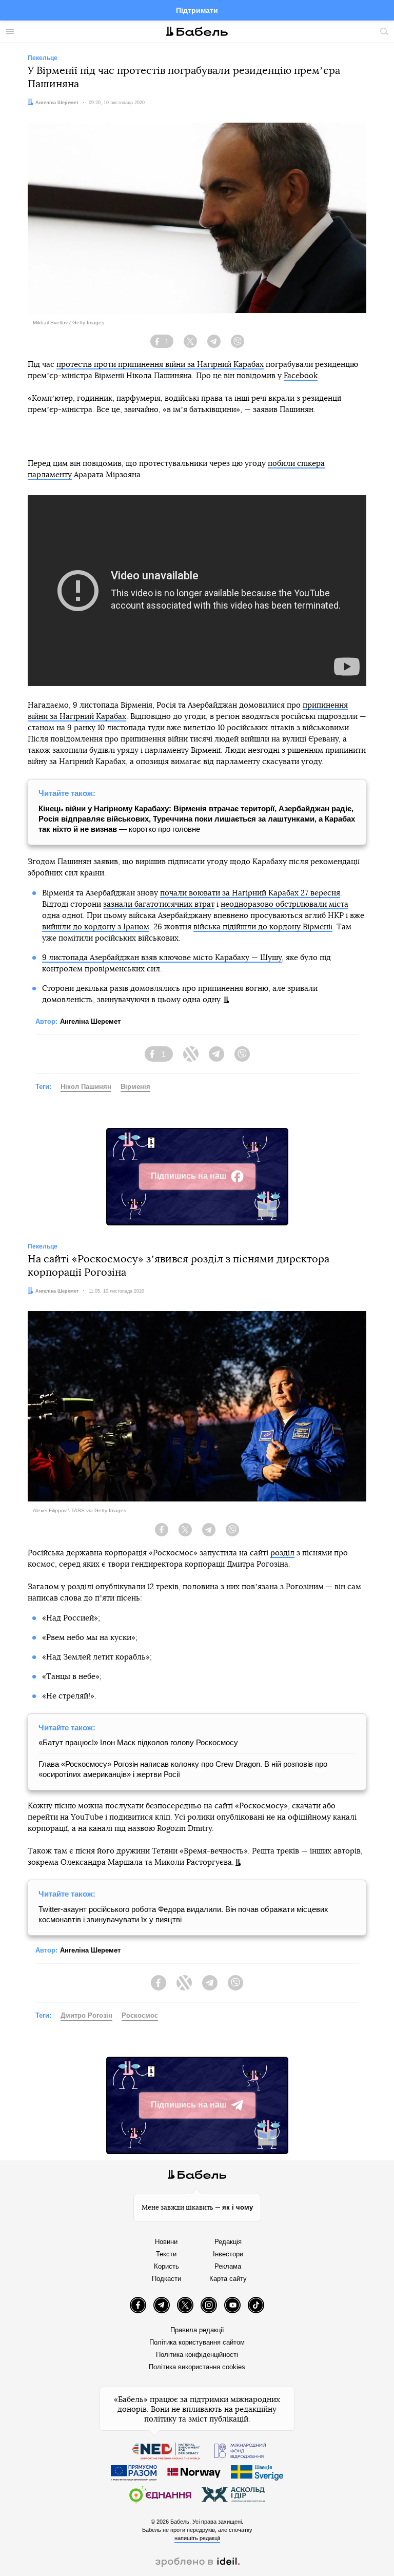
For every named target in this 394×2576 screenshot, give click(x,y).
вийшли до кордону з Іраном (96, 927)
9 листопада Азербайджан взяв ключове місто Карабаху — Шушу (162, 958)
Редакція (228, 2242)
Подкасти (166, 2279)
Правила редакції (197, 2330)
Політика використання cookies (197, 2367)
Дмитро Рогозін (86, 2015)
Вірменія (135, 1087)
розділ (282, 1553)
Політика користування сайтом (197, 2342)
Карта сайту (228, 2279)
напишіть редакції (197, 2538)
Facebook (301, 376)
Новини (166, 2242)
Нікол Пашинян (86, 1087)
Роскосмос (140, 2015)
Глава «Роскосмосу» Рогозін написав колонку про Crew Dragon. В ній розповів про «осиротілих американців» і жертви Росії (183, 1769)
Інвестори (228, 2254)
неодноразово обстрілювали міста (284, 904)
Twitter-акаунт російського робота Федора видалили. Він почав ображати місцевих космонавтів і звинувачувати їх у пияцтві (183, 1914)
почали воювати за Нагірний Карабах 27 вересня (250, 893)
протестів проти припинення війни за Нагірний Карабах (160, 365)
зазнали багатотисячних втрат (159, 904)
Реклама (228, 2266)
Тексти (166, 2254)
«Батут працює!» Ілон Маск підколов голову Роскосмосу (138, 1742)
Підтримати (197, 10)
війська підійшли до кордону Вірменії (263, 927)
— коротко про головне (197, 819)
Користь (166, 2266)
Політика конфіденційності (197, 2355)
